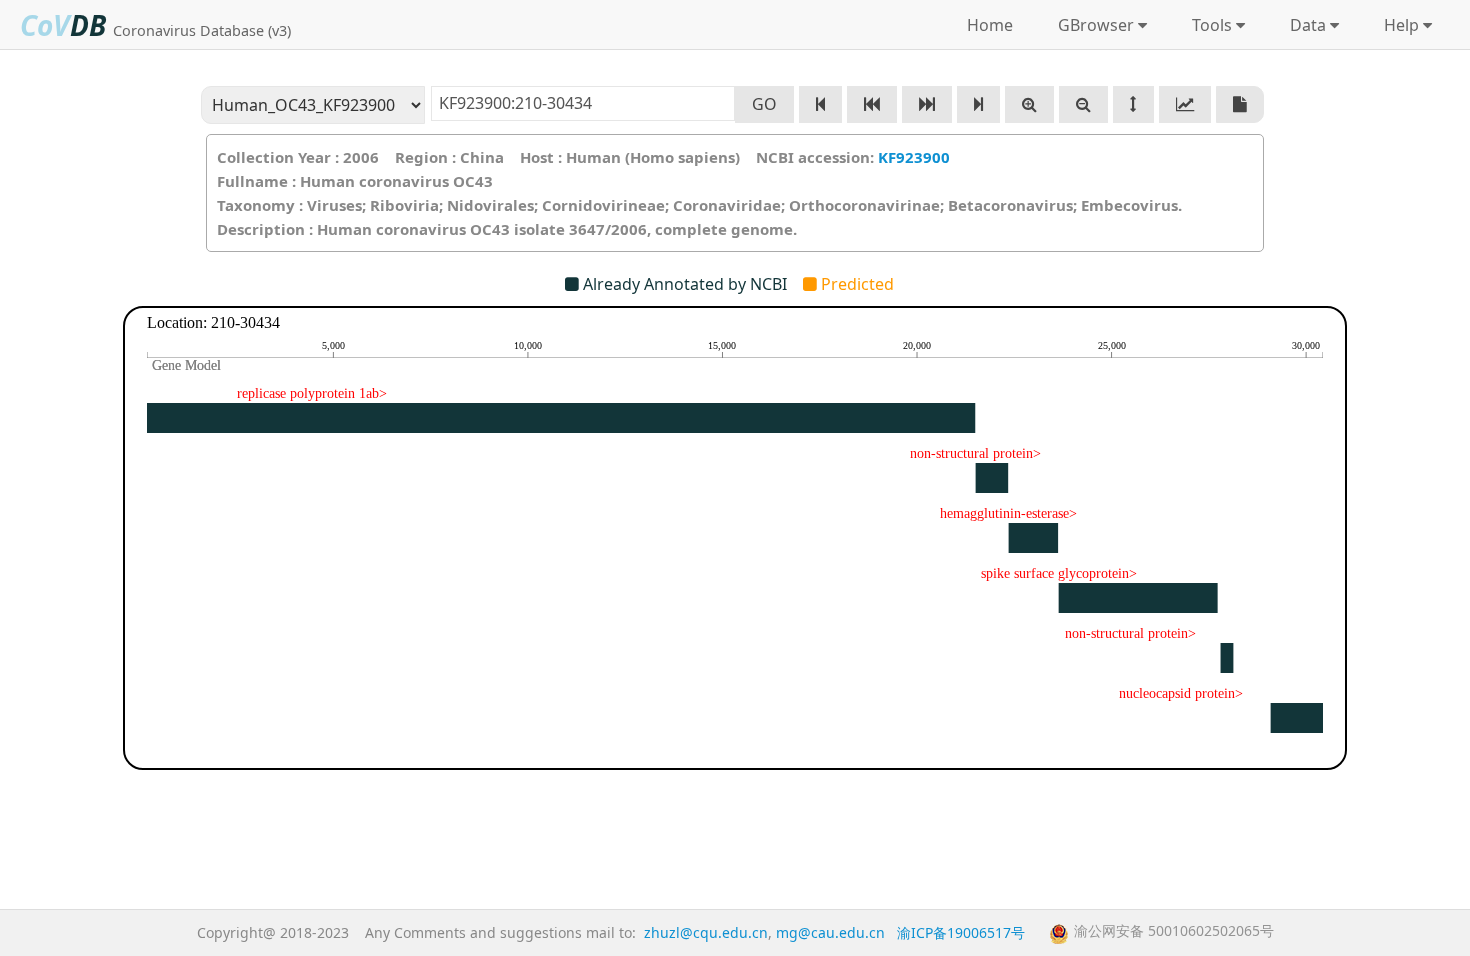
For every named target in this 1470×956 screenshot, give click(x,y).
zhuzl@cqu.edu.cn (706, 932)
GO (764, 104)
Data (1304, 25)
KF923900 (914, 157)
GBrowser (1092, 25)
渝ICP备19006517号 (961, 932)
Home (990, 25)
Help (1397, 25)
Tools (1208, 25)
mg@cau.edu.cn (830, 932)
